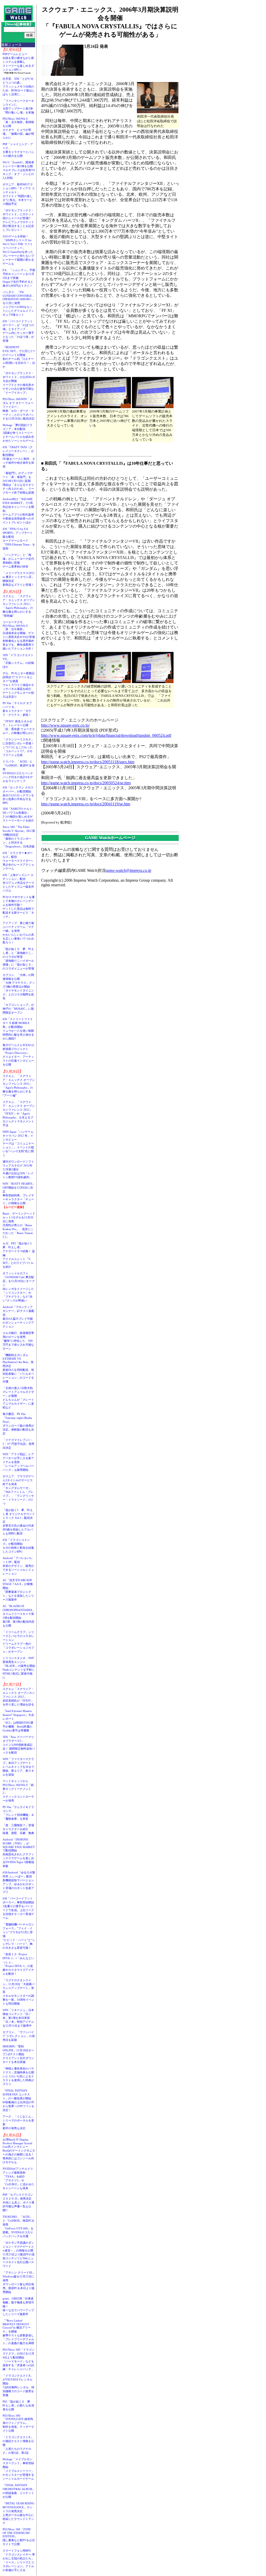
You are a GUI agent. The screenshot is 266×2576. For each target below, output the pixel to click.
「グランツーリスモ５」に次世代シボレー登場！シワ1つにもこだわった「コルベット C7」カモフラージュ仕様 (18, 747)
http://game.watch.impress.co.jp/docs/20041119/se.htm (86, 804)
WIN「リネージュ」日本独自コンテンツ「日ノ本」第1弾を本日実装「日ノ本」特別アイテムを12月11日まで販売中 (18, 2018)
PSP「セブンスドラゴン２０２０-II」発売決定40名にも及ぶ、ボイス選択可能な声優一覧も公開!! (18, 2202)
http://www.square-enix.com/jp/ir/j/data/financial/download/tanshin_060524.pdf (106, 735)
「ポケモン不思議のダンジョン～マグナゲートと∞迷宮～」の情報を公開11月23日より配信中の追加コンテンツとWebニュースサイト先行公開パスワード (19, 2254)
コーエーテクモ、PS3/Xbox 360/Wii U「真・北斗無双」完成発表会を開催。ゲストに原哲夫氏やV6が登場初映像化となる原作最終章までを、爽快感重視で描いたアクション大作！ (19, 635)
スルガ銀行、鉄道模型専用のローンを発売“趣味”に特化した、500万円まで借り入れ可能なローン (18, 1341)
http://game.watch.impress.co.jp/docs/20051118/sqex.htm (88, 762)
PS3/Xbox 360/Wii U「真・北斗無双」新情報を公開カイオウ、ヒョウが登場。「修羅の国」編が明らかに (18, 128)
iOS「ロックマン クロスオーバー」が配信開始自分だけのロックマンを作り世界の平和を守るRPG (18, 795)
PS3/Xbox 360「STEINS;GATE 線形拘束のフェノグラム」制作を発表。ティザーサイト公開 (18, 2423)
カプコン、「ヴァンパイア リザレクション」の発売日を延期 (19, 2036)
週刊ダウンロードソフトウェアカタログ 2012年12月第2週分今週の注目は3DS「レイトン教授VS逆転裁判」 (18, 1169)
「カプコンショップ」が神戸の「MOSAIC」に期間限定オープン (18, 1009)
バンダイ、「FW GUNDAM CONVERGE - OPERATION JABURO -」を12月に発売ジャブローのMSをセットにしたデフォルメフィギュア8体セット (19, 303)
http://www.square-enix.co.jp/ (65, 725)
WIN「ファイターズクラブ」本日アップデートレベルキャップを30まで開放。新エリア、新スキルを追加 (18, 1767)
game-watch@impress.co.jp (128, 870)
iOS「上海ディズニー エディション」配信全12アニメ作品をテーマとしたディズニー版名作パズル (18, 883)
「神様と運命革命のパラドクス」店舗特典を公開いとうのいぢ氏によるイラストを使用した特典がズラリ (18, 2076)
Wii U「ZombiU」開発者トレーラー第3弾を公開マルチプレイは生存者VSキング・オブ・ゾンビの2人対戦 (19, 170)
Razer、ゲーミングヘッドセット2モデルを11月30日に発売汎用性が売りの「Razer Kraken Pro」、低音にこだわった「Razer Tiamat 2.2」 (19, 1225)
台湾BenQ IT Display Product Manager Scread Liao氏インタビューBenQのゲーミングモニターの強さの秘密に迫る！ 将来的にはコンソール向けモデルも (20, 2151)
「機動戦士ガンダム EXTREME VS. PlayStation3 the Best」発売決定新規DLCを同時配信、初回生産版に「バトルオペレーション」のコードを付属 (18, 1368)
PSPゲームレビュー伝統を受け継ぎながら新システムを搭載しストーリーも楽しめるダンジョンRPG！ (18, 62)
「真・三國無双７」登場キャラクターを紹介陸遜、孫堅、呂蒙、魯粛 (18, 1829)
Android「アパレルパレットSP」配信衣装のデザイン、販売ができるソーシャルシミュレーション (18, 1566)
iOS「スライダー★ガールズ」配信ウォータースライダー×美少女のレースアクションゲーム (18, 861)
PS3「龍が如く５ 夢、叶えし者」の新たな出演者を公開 (18, 2405)
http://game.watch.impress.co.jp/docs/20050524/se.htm (86, 783)
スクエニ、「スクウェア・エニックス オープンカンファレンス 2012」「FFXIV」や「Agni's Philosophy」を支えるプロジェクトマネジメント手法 (19, 1114)
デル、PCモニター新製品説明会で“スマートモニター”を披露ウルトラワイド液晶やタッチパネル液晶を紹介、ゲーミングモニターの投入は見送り (19, 685)
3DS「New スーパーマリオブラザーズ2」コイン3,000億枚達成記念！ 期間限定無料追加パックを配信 (19, 1745)
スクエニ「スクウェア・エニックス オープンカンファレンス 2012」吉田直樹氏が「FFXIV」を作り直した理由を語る (19, 1697)
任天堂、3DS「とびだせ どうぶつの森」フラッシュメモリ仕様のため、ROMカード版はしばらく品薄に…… (19, 86)
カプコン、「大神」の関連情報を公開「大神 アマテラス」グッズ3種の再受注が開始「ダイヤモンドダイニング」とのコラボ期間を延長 (19, 987)
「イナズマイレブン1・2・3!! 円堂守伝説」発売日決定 (18, 1444)
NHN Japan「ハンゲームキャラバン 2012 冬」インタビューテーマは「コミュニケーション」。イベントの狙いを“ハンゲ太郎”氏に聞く (18, 1143)
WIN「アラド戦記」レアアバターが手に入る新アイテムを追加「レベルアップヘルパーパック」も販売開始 (18, 1462)
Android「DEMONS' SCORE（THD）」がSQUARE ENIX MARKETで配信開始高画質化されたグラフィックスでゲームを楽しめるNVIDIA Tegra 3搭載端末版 (19, 1853)
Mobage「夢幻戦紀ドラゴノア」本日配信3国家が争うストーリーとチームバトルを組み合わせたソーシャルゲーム (18, 433)
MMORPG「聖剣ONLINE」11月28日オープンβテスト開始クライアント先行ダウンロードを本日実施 (18, 2054)
